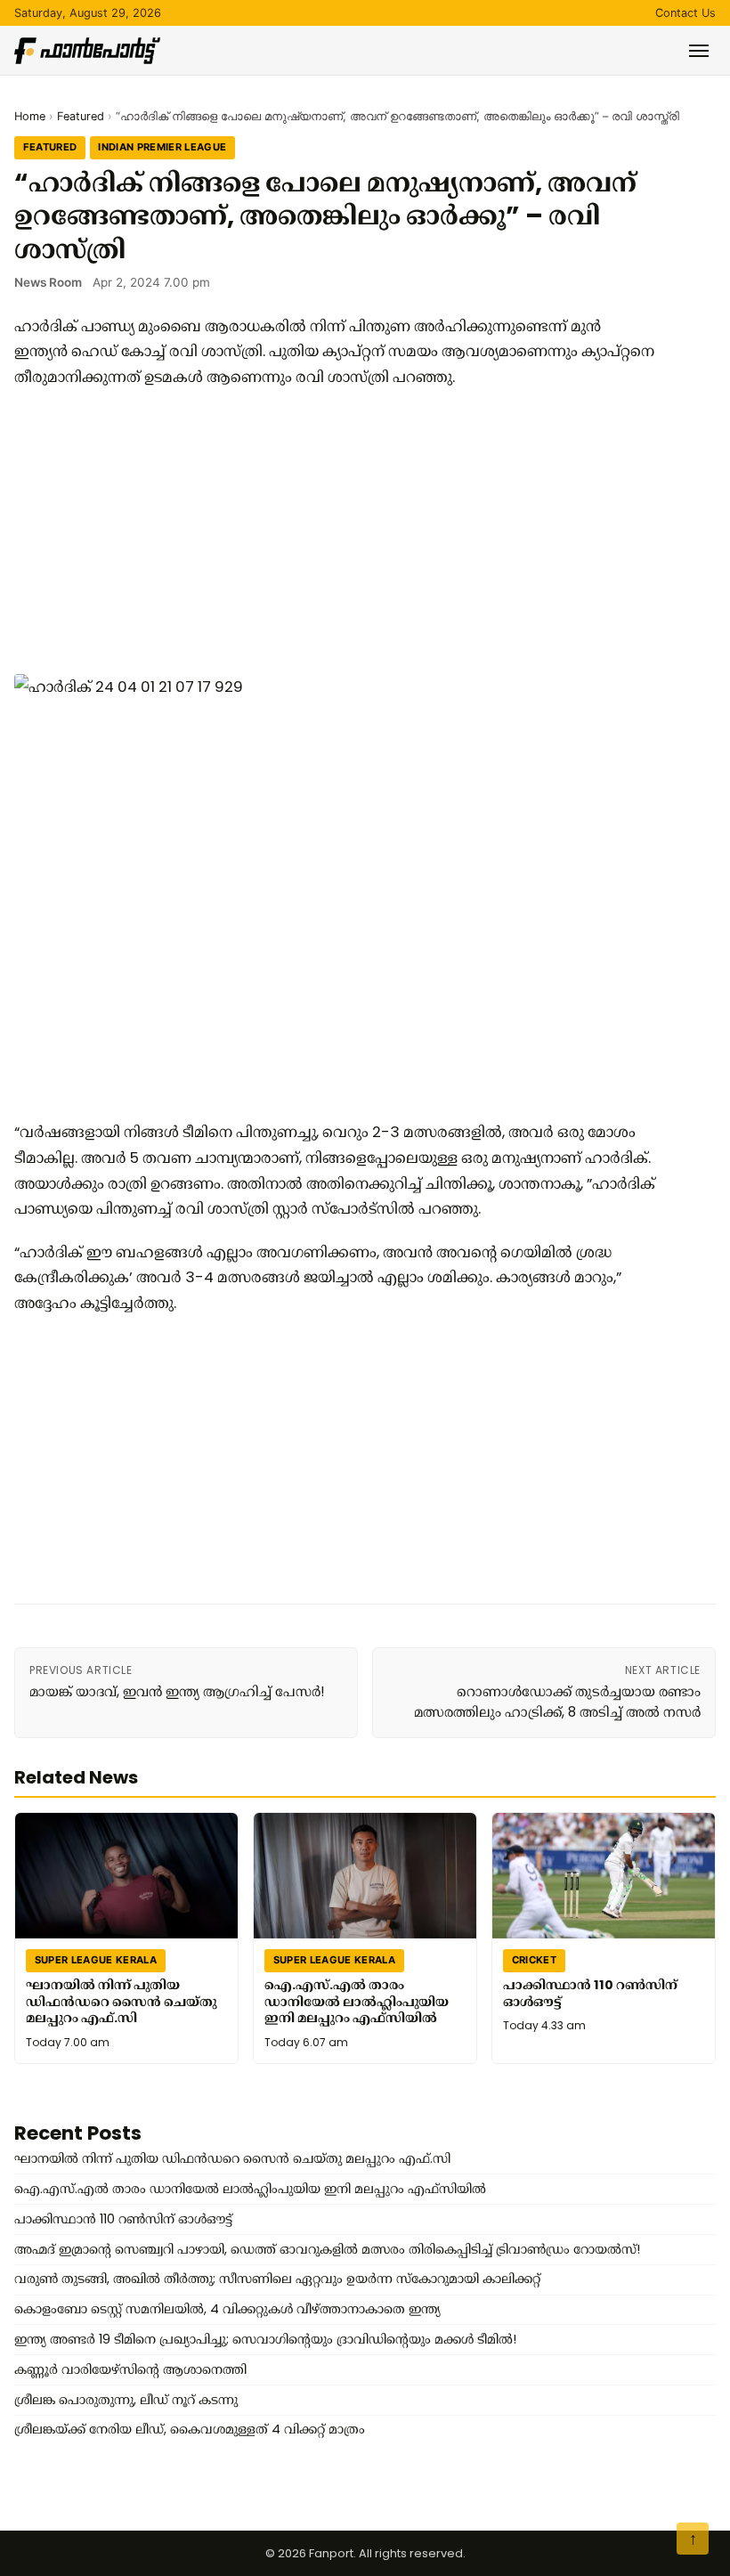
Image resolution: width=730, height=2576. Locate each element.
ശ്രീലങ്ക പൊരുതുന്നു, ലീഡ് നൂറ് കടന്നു (126, 2400)
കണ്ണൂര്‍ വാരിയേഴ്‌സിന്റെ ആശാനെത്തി (130, 2369)
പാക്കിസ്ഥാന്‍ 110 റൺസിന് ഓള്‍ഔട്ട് (590, 1993)
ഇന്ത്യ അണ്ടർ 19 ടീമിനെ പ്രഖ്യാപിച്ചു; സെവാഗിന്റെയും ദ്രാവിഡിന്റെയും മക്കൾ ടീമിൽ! (265, 2339)
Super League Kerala (96, 1960)
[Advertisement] (335, 532)
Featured (81, 116)
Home (30, 116)
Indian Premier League (162, 147)
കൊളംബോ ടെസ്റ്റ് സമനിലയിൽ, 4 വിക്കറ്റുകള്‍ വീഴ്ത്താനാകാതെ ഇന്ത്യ (227, 2309)
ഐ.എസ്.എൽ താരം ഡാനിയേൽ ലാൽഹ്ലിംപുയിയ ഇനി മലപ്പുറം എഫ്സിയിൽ (357, 2001)
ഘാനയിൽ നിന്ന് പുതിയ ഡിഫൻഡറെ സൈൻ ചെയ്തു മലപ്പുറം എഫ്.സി (121, 2001)
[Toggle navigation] (699, 51)
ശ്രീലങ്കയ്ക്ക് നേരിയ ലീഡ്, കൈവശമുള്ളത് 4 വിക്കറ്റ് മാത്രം (190, 2429)
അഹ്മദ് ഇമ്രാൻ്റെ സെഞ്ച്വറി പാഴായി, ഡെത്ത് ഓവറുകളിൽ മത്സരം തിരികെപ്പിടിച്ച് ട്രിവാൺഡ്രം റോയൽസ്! (327, 2249)
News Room (48, 282)
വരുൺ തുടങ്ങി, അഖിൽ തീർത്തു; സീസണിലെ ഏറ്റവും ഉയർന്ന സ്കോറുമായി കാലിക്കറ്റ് (277, 2279)
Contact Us (685, 13)
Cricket (534, 1960)
